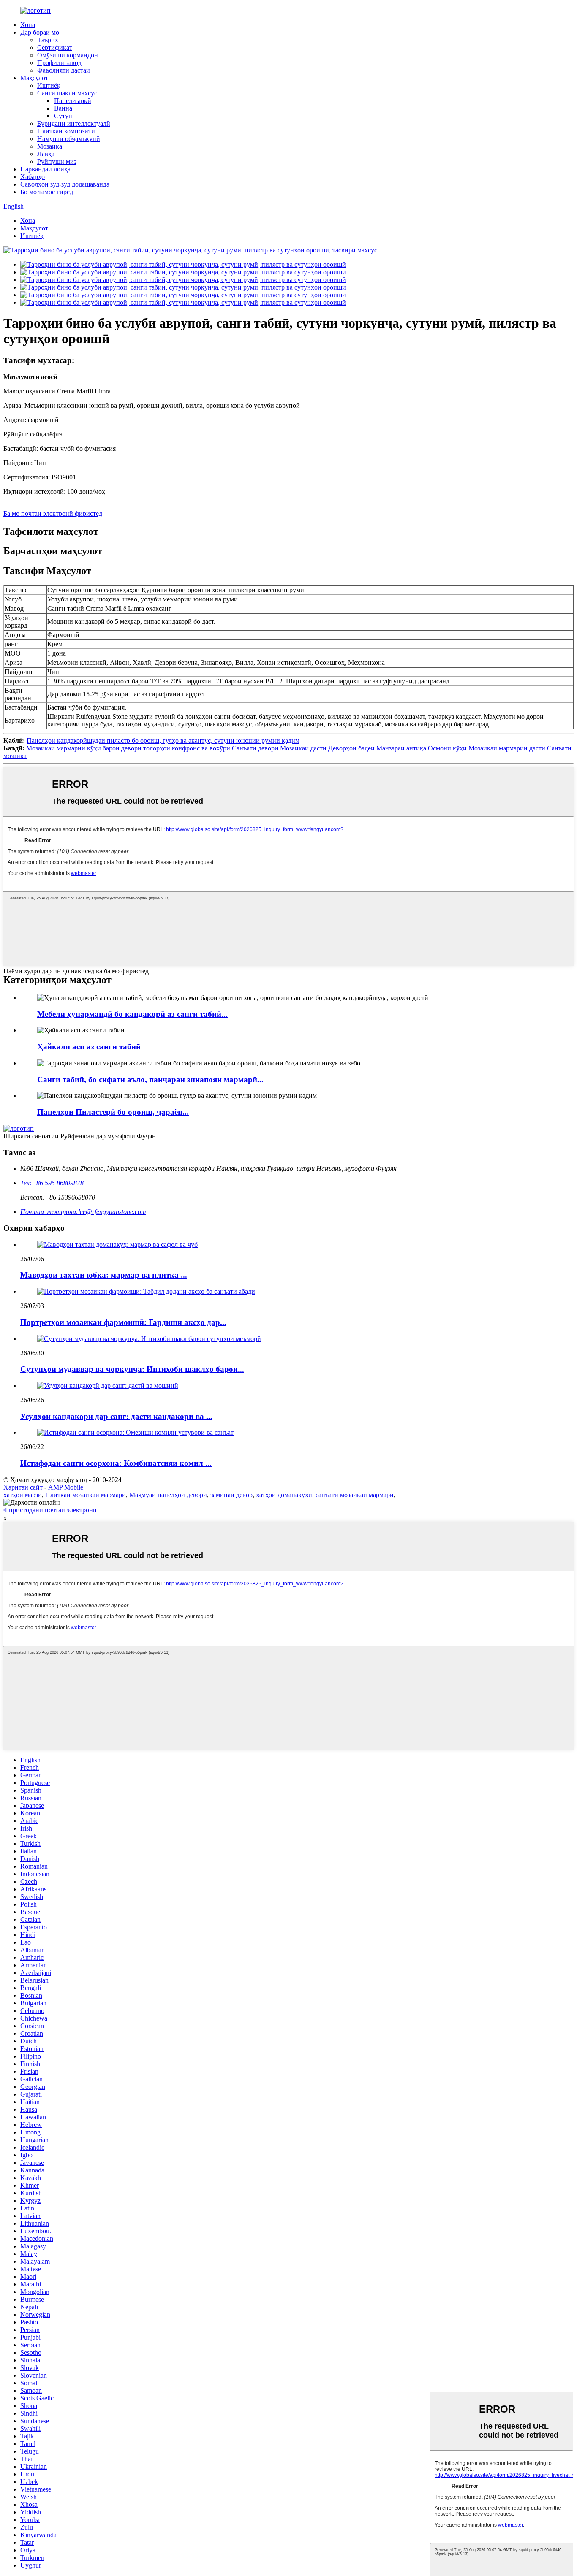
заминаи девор (231, 1495)
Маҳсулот (34, 78)
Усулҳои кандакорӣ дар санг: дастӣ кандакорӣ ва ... (116, 1416)
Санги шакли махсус (67, 93)
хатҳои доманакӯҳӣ (284, 1495)
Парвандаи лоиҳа (45, 169)
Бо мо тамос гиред (47, 192)
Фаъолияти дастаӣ (64, 70)
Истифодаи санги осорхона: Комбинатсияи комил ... (116, 1463)
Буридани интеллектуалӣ (74, 123)
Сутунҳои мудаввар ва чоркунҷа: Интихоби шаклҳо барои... (132, 1369)
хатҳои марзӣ (23, 1495)
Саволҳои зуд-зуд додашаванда (65, 184)
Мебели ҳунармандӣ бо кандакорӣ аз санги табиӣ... (132, 1014)
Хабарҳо (33, 177)
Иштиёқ (49, 85)
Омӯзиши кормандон (68, 55)
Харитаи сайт (23, 1487)
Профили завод (59, 63)
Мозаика (50, 146)
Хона (28, 25)
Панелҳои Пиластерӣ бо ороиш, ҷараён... (113, 1112)
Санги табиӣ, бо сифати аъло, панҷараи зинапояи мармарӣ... (150, 1079)
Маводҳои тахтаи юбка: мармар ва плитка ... (104, 1275)
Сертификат (55, 47)
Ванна (63, 108)
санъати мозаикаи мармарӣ (355, 1495)
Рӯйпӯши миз (57, 161)
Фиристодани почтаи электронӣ (50, 1510)
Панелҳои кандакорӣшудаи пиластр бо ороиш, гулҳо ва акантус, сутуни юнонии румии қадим (163, 741)
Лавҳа (46, 154)
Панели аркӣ (73, 101)
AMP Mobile (66, 1487)
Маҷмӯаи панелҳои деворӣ (168, 1495)
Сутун (63, 116)
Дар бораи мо (40, 32)
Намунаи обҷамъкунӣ (69, 139)
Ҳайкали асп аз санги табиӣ (89, 1047)
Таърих (48, 40)
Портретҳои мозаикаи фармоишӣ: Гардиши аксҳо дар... (123, 1322)
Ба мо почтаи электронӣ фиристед (53, 513)
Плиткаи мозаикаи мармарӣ (86, 1495)
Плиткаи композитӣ (66, 131)
